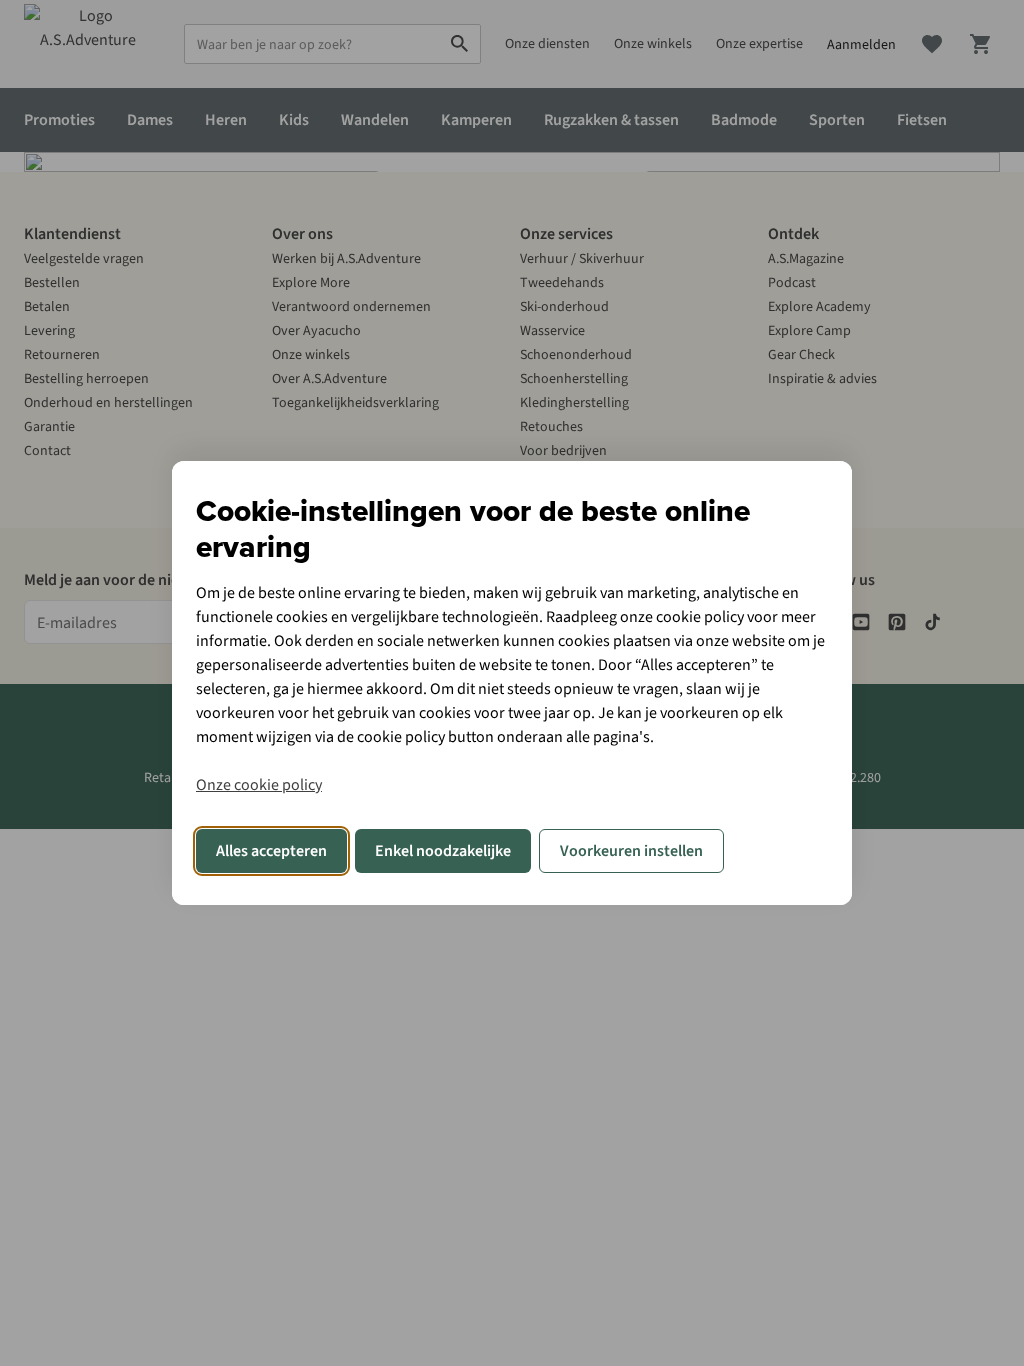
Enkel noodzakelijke (443, 851)
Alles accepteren (271, 851)
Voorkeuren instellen (631, 851)
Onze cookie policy (259, 785)
